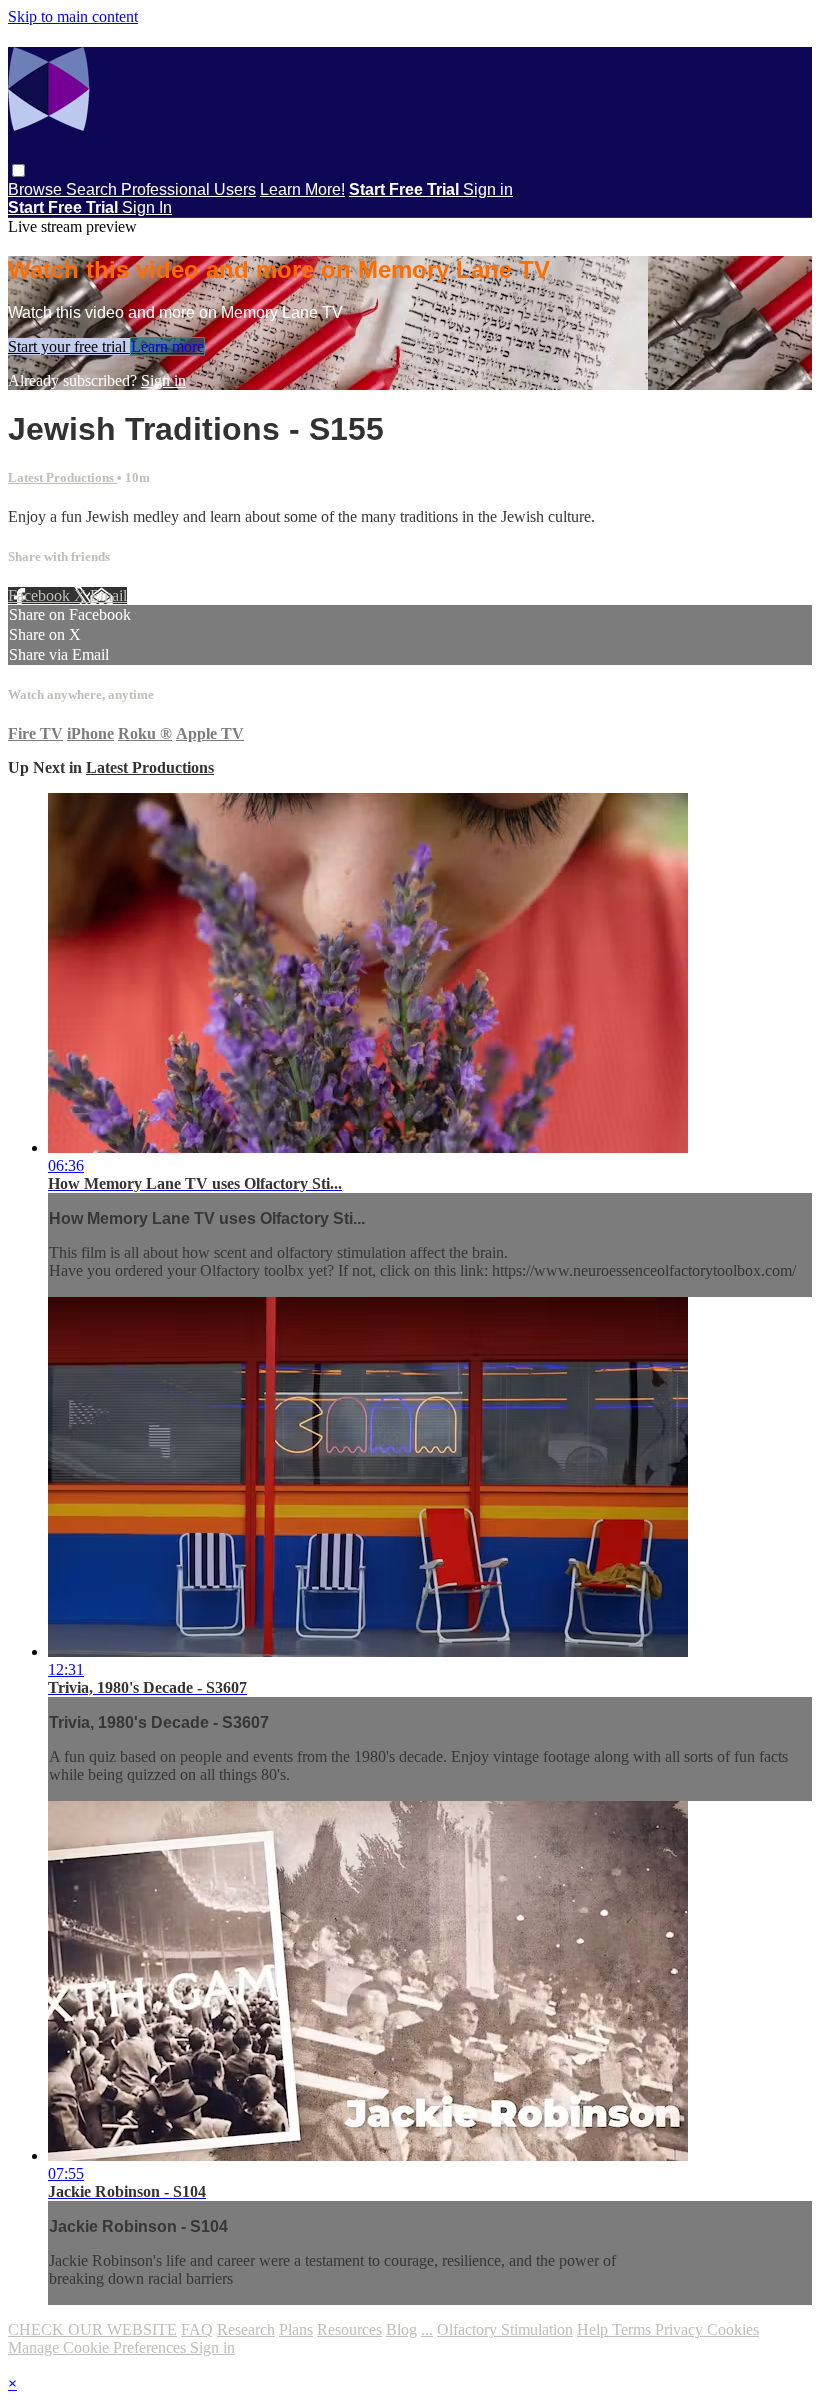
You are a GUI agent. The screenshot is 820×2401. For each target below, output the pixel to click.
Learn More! (302, 189)
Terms (633, 2329)
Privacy (681, 2329)
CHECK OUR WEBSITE (92, 2329)
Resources (349, 2329)
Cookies (733, 2329)
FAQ (197, 2329)
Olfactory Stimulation (505, 2329)
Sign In (147, 207)
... (427, 2329)
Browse (37, 189)
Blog (401, 2329)
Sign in (488, 189)
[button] (18, 170)
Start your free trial (69, 346)
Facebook (41, 595)
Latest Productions (62, 477)
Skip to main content (73, 16)
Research (246, 2329)
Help (594, 2329)
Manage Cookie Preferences (99, 2347)
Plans (296, 2329)
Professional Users (188, 189)
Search (93, 189)
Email (108, 595)
